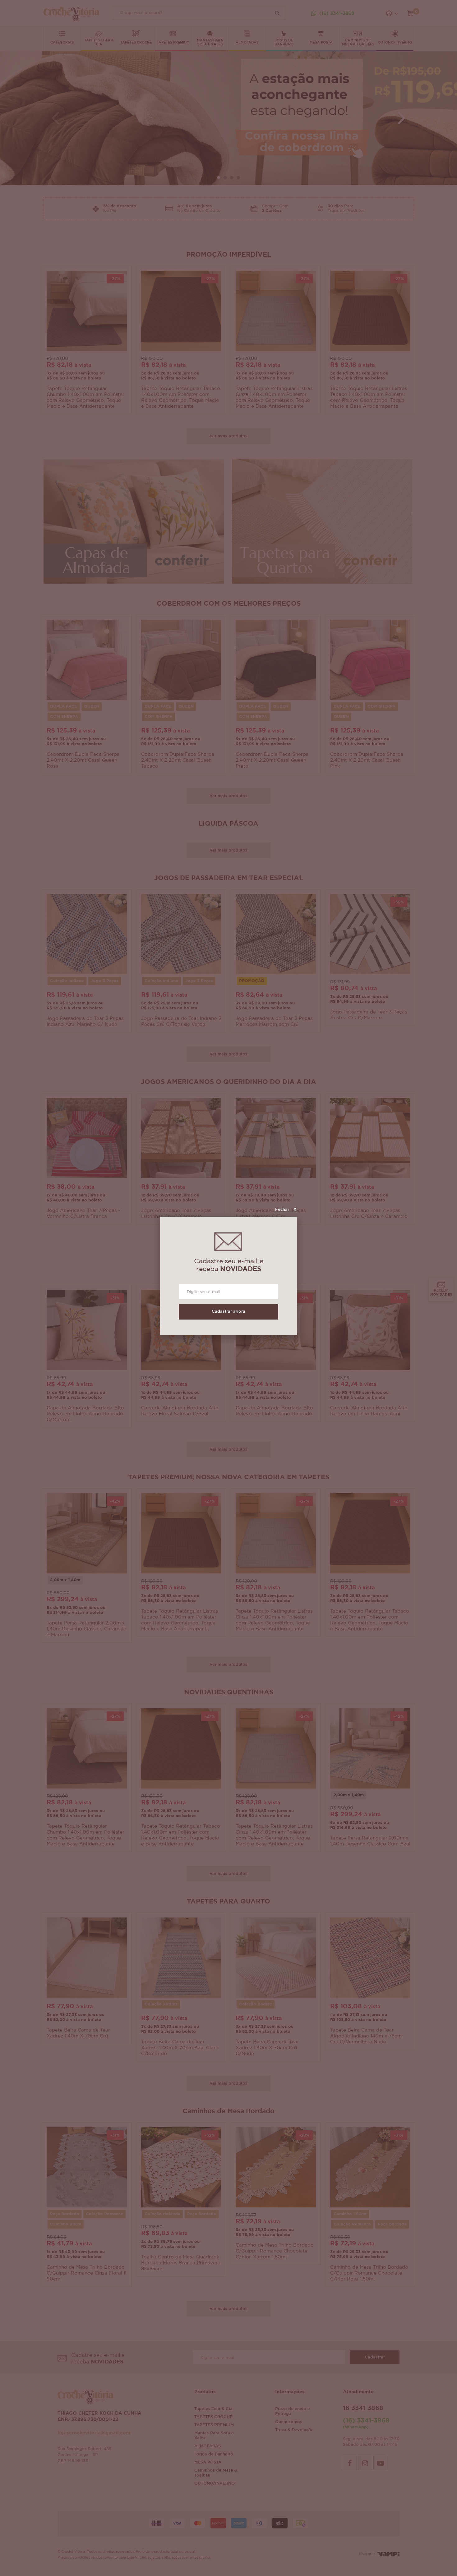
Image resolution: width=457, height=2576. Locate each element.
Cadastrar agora (228, 1312)
